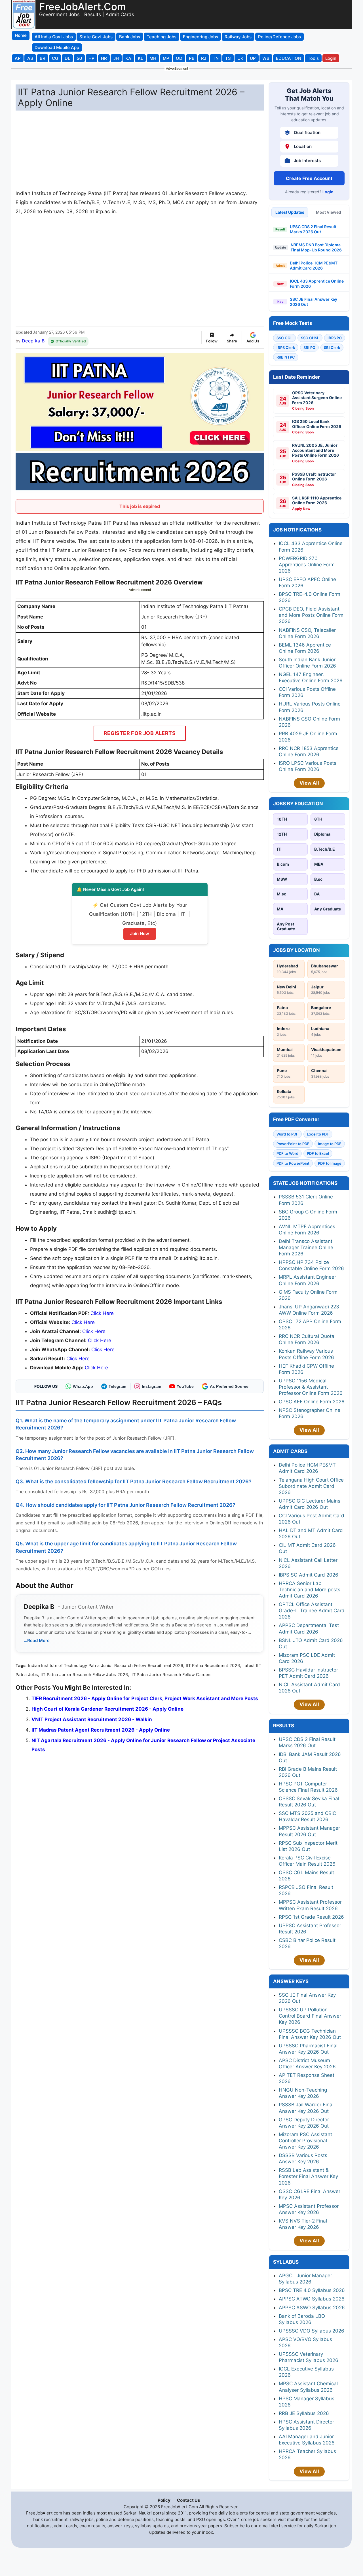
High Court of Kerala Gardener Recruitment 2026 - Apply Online (107, 1709)
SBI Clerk (332, 348)
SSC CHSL (310, 338)
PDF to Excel (318, 1153)
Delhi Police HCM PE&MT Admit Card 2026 (314, 265)
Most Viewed (329, 212)
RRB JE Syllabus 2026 (304, 2413)
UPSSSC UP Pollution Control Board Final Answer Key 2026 (310, 2016)
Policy (164, 2500)
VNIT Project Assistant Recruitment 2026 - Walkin (92, 1719)
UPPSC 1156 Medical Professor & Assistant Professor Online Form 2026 (311, 1387)
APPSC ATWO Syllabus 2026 (312, 2299)
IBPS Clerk (286, 348)
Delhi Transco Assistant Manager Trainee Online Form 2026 (306, 1247)
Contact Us (188, 2500)
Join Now (140, 934)
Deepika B (33, 341)
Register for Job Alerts (140, 733)
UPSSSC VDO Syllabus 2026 (312, 2331)
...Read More (37, 1640)
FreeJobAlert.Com (83, 7)
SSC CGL (284, 338)
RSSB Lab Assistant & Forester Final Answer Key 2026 (308, 2176)
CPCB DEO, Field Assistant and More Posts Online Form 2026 (311, 615)
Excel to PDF (318, 1134)
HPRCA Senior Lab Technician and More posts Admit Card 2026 (310, 1590)
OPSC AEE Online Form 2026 (312, 1402)
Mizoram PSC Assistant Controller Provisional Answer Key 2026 (305, 2141)
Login (328, 192)
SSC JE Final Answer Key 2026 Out (314, 302)
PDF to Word (287, 1153)
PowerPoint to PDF (293, 1144)
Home (21, 35)
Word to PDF (287, 1134)
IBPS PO (335, 338)
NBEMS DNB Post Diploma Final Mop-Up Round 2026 (316, 247)
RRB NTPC (286, 357)
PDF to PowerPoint (293, 1163)
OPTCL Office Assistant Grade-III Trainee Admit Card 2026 (312, 1611)
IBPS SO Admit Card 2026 (309, 1575)
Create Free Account (309, 178)
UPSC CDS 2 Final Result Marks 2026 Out (313, 229)
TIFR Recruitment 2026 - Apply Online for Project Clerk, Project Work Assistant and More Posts (145, 1698)
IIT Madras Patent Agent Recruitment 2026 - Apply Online (101, 1730)
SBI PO (309, 348)
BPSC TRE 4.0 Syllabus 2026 (312, 2290)
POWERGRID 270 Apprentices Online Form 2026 (307, 565)
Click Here (102, 1313)
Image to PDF (330, 1144)
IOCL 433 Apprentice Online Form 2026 (317, 284)
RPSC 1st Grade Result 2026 (311, 1917)
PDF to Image (330, 1163)
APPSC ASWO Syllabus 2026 (312, 2308)
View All (309, 783)
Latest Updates (290, 212)
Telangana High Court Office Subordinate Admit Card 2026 (311, 1486)
